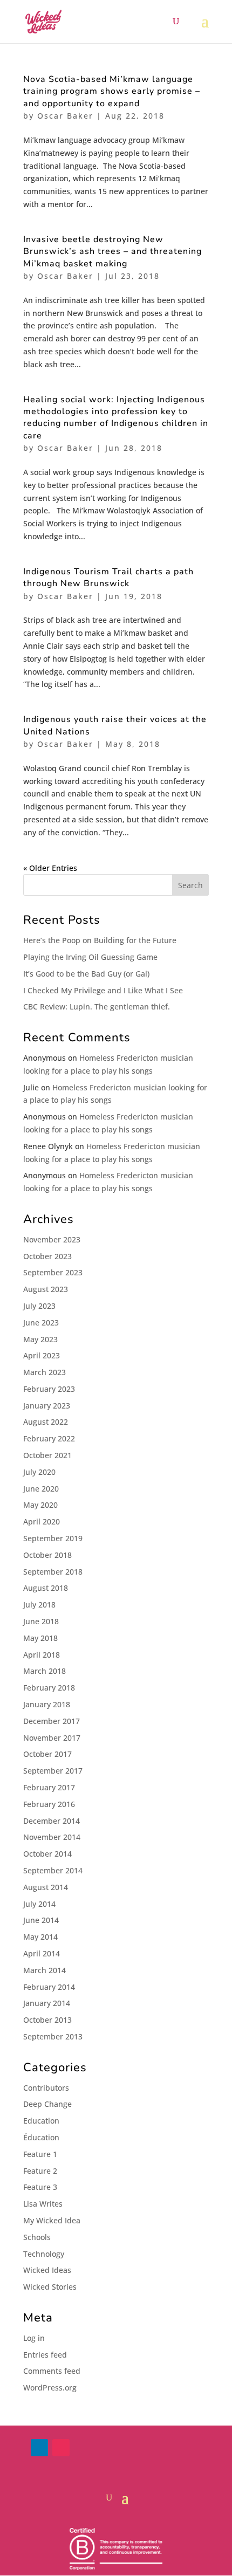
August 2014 (46, 1887)
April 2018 (42, 1655)
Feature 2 (40, 2171)
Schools (37, 2237)
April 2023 (42, 1355)
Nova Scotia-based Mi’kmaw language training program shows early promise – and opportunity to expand (112, 91)
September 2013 (53, 2036)
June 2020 (41, 1489)
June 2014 (41, 1920)
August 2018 (46, 1588)
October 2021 (47, 1455)
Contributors (46, 2088)
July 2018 (39, 1605)
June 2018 (41, 1621)
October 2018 (47, 1555)
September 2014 (53, 1870)
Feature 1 (40, 2154)
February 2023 (49, 1389)
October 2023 (47, 1256)
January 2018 (47, 1704)
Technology (44, 2254)
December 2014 (52, 1821)
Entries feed (45, 2355)
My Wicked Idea (52, 2220)
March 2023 (45, 1372)
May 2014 (40, 1937)
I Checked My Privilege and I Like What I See (103, 990)
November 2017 (52, 1738)
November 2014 (52, 1837)
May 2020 (40, 1505)
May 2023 (40, 1339)
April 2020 (42, 1521)
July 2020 (39, 1472)
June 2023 (41, 1323)
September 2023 (53, 1272)
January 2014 (47, 2003)
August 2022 (46, 1422)
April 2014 (42, 1953)
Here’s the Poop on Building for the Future (100, 940)
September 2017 (53, 1771)
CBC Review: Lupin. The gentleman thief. (97, 1007)
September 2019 (53, 1538)
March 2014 (45, 1970)
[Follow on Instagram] (61, 2448)
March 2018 (45, 1671)
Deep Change (47, 2104)
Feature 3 (40, 2187)
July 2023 (39, 1306)
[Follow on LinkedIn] (39, 2448)
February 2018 (49, 1688)
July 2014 (39, 1904)
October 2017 (47, 1754)
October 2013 (47, 2020)
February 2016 (49, 1804)
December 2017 (52, 1721)
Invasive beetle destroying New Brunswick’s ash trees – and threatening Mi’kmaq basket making (112, 252)
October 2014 (47, 1854)
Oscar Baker (65, 116)
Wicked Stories (50, 2287)
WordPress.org (50, 2388)
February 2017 (49, 1787)
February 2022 (49, 1438)
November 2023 (52, 1239)
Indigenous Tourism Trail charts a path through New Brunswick (108, 578)
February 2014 (49, 1987)
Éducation (41, 2137)
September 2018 (53, 1572)
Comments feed (52, 2371)
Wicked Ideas (47, 2270)
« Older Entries (50, 868)
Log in (34, 2338)
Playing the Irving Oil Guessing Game (90, 957)
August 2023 (46, 1289)
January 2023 (47, 1406)
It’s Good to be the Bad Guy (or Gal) (86, 974)
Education (41, 2121)
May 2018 (40, 1638)
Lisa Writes (43, 2204)
